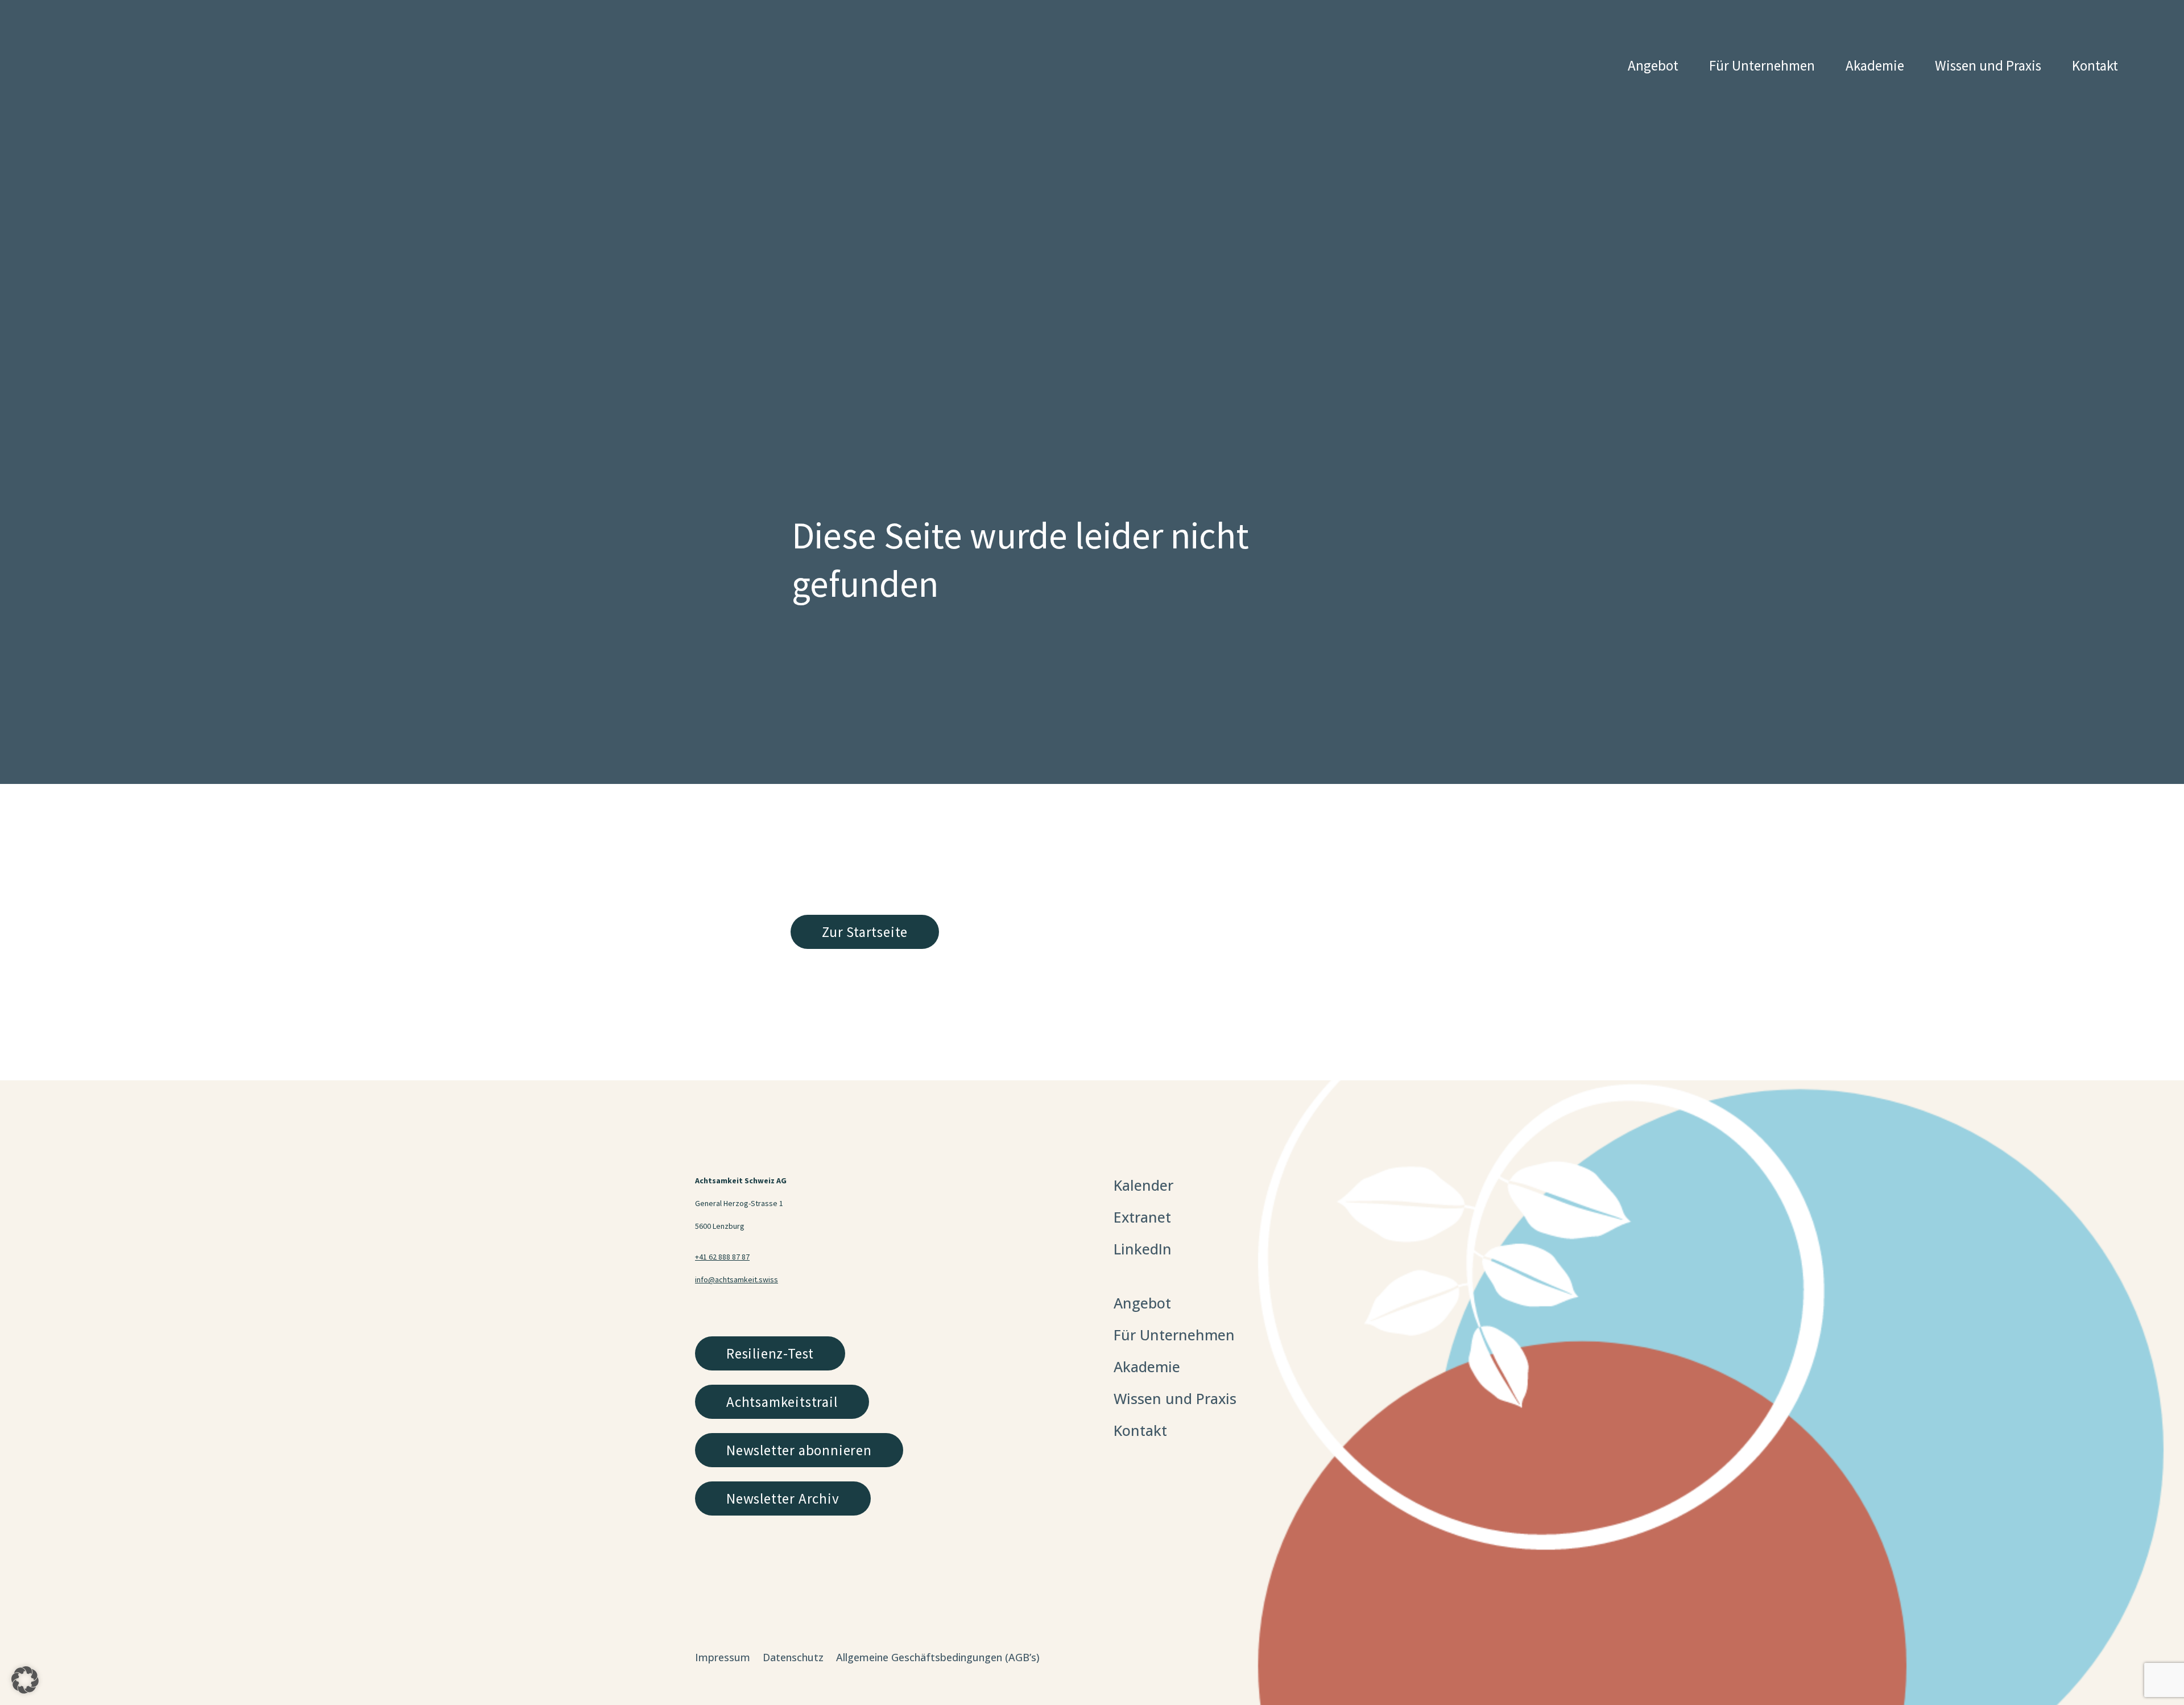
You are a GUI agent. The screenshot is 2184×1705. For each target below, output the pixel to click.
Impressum (723, 1659)
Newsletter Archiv (783, 1498)
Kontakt (2095, 65)
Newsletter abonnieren (799, 1450)
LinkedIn (1143, 1249)
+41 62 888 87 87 (722, 1257)
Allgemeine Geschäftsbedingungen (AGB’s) (938, 1659)
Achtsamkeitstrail (782, 1402)
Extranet (1142, 1217)
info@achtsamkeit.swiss (737, 1279)
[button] (25, 1680)
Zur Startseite (865, 932)
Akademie (1875, 65)
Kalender (1143, 1185)
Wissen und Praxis (1988, 65)
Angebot (1653, 65)
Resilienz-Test (770, 1353)
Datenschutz (793, 1659)
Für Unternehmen (1762, 65)
